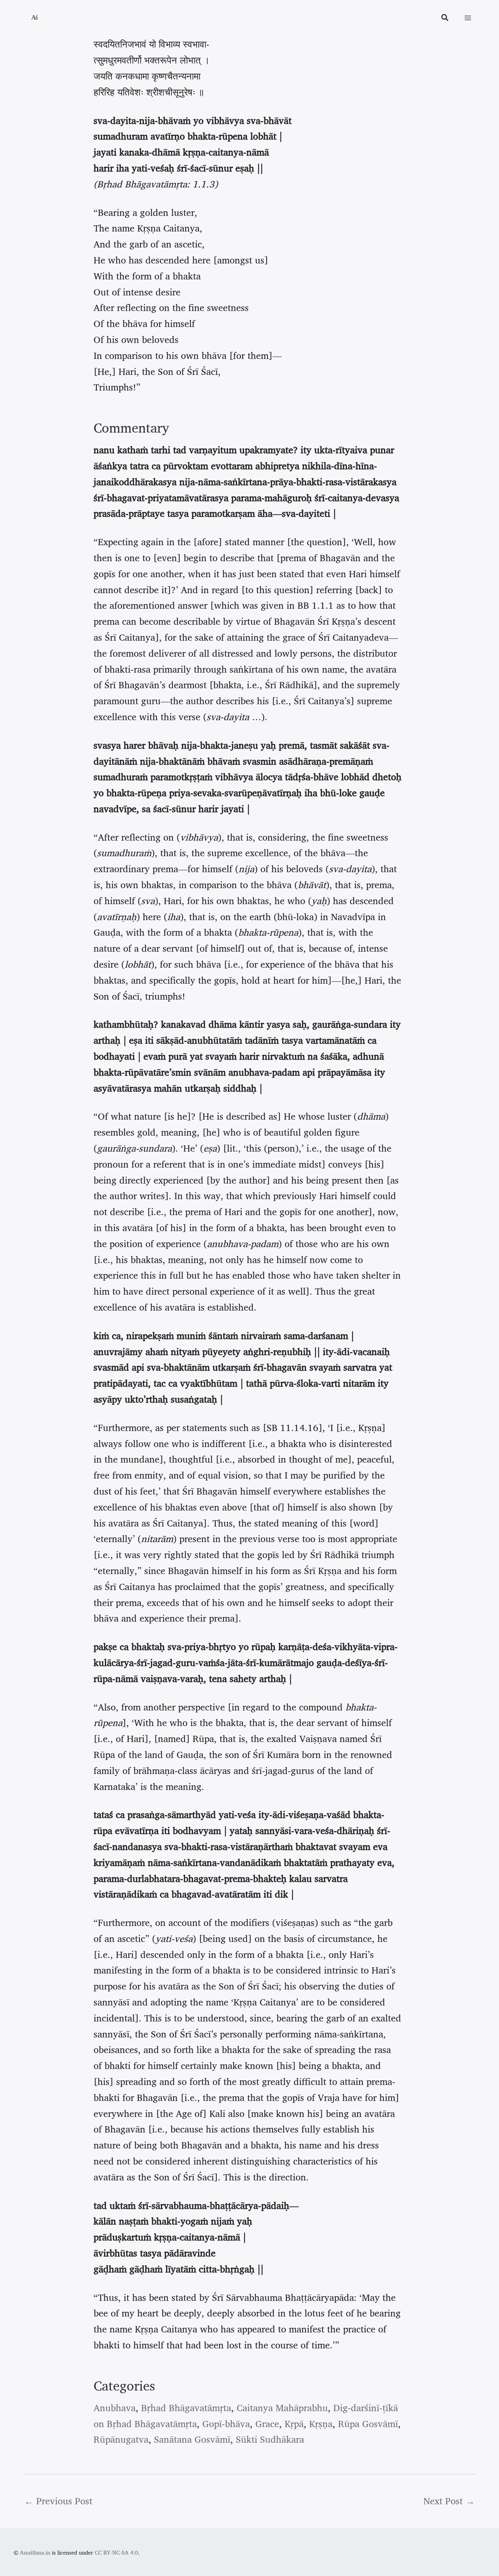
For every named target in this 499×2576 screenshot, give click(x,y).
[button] (445, 19)
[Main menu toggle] (468, 18)
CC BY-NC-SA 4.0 (116, 2552)
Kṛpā (294, 2424)
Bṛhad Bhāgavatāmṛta (186, 2408)
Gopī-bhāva (226, 2424)
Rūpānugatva (121, 2439)
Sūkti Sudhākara (270, 2439)
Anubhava (115, 2408)
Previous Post (58, 2501)
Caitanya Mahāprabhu (282, 2408)
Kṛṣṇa (321, 2424)
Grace (267, 2424)
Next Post (449, 2501)
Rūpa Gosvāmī (368, 2424)
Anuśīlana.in (35, 2552)
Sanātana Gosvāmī (192, 2439)
